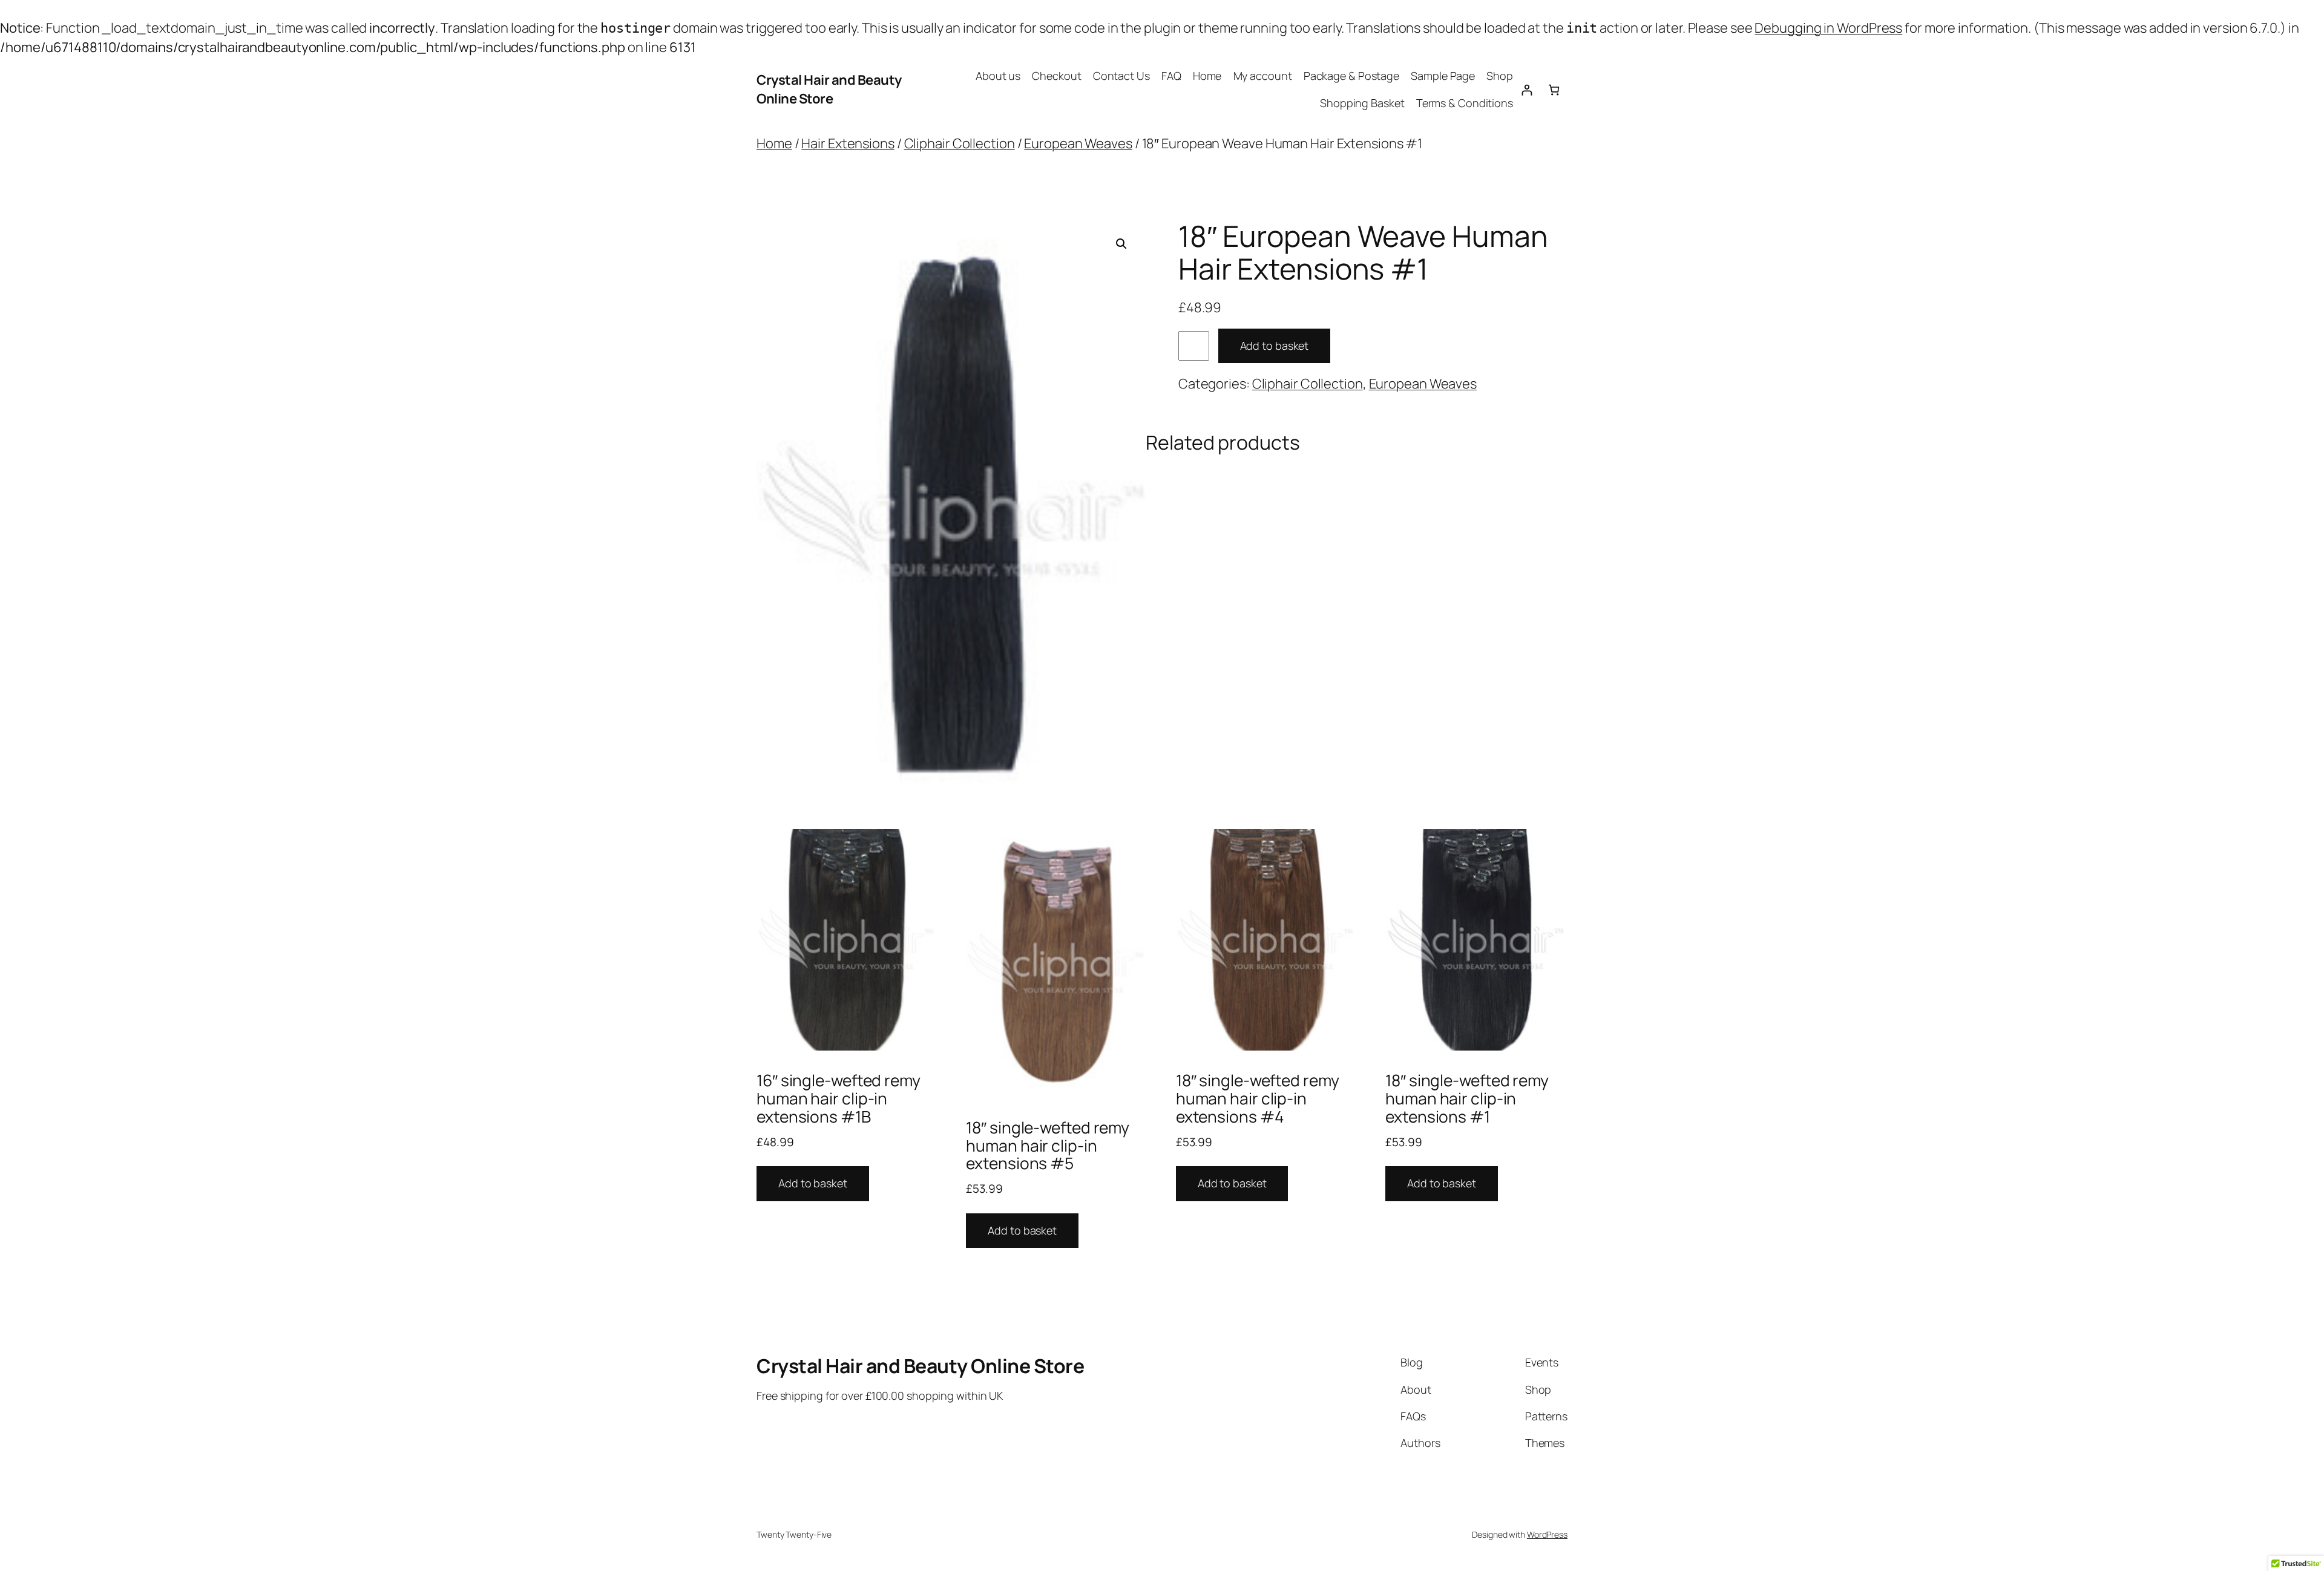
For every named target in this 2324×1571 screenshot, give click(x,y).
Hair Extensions (848, 143)
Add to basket (1275, 346)
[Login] (1527, 90)
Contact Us (1121, 76)
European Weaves (1078, 143)
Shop (1500, 76)
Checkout (1056, 76)
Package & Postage (1351, 76)
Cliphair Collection (960, 143)
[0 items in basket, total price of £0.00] (1554, 90)
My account (1263, 76)
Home (1207, 76)
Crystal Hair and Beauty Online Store (829, 89)
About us (998, 76)
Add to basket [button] (813, 1183)
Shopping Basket (1362, 103)
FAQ (1171, 76)
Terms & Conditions (1465, 103)
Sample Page (1443, 76)
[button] (1121, 244)
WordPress (1547, 1534)
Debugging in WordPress (1828, 28)
